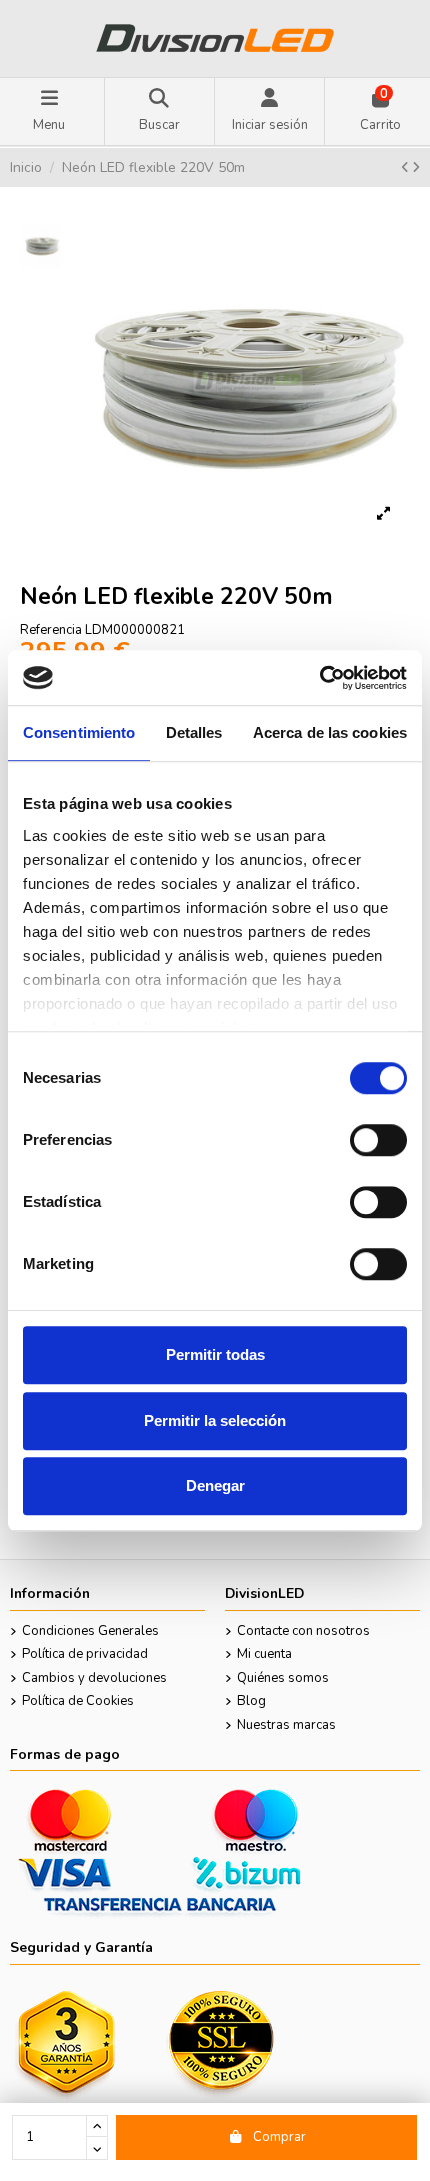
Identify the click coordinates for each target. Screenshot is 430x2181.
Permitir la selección (215, 1420)
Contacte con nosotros (303, 1631)
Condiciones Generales (90, 1631)
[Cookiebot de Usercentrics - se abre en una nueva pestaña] (319, 678)
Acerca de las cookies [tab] (330, 732)
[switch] (378, 1140)
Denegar (215, 1485)
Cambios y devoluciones (94, 1678)
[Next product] (416, 168)
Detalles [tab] (194, 732)
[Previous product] (406, 168)
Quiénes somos (283, 1678)
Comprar (279, 2137)
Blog (251, 1701)
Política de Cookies (78, 1701)
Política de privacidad (85, 1654)
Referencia (51, 630)
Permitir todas (215, 1354)
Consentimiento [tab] (79, 732)
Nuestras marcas (286, 1725)
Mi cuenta (264, 1654)
